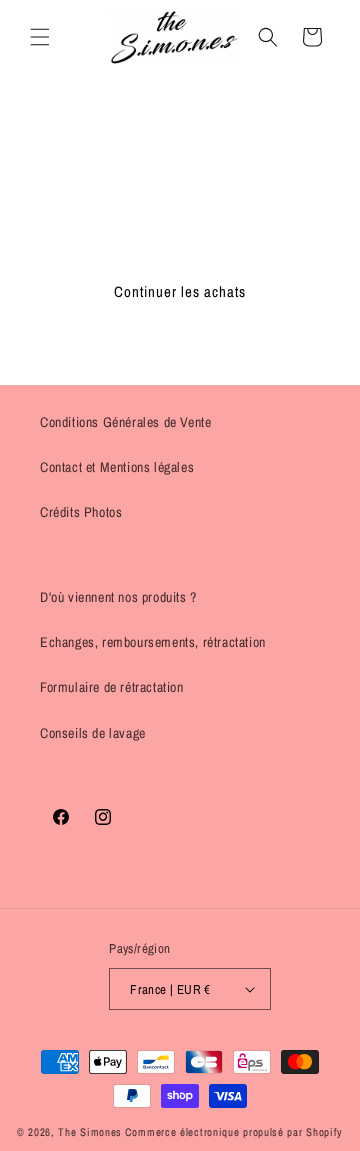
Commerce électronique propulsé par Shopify (234, 1132)
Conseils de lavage (93, 733)
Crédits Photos (81, 512)
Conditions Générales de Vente (125, 422)
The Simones (90, 1132)
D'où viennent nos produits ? (118, 597)
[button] (40, 37)
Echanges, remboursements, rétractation (153, 642)
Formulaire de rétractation (112, 687)
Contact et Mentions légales (117, 467)
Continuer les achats (180, 291)
